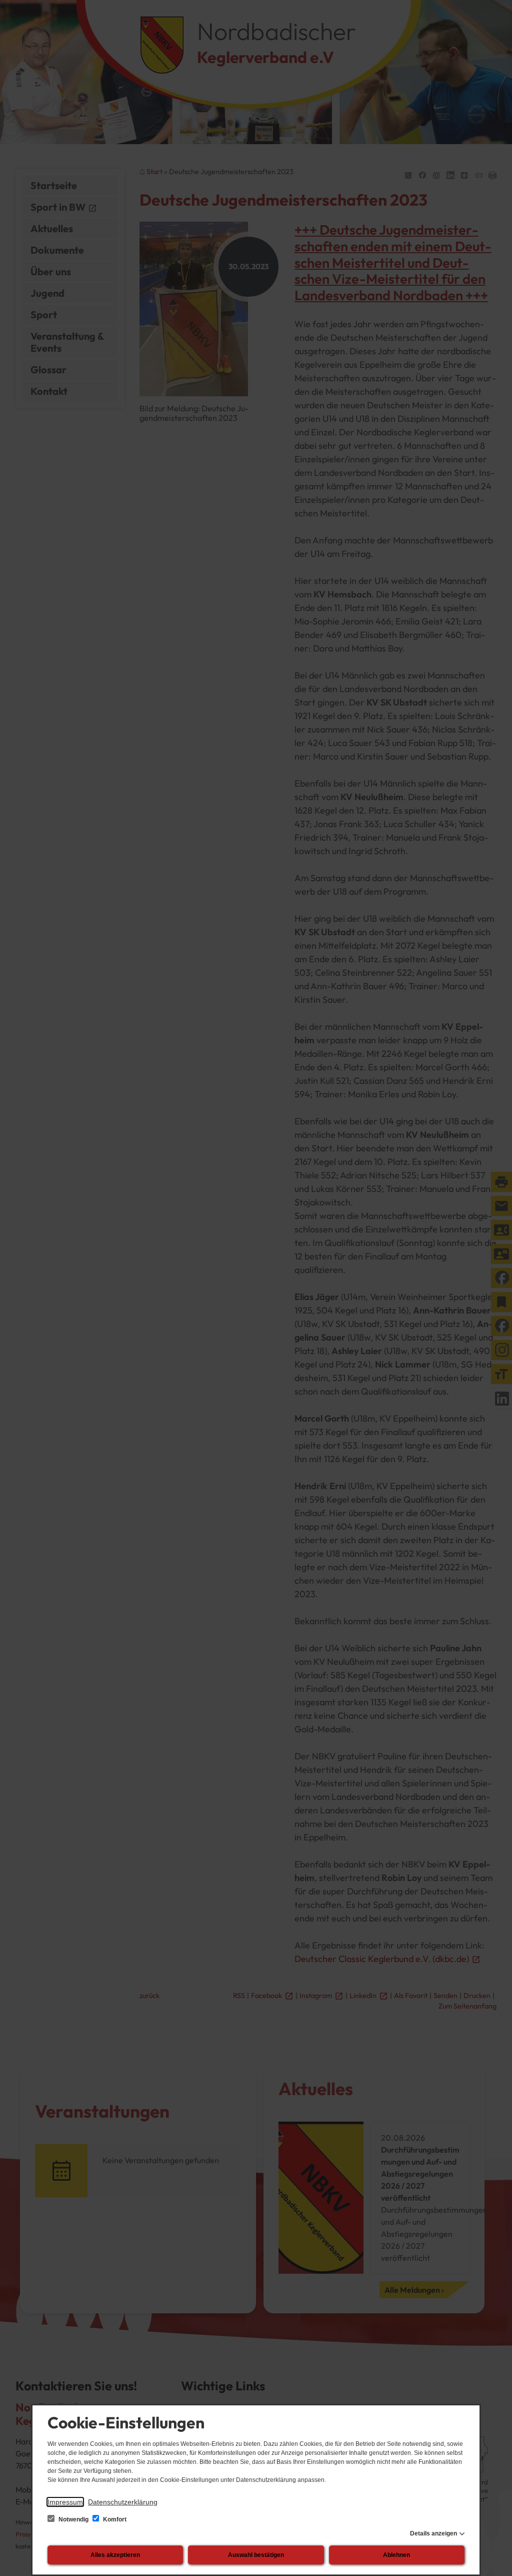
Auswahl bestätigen (256, 2555)
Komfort (114, 2519)
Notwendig (73, 2519)
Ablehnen (396, 2555)
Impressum (65, 2502)
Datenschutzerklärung (123, 2502)
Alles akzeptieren (115, 2555)
